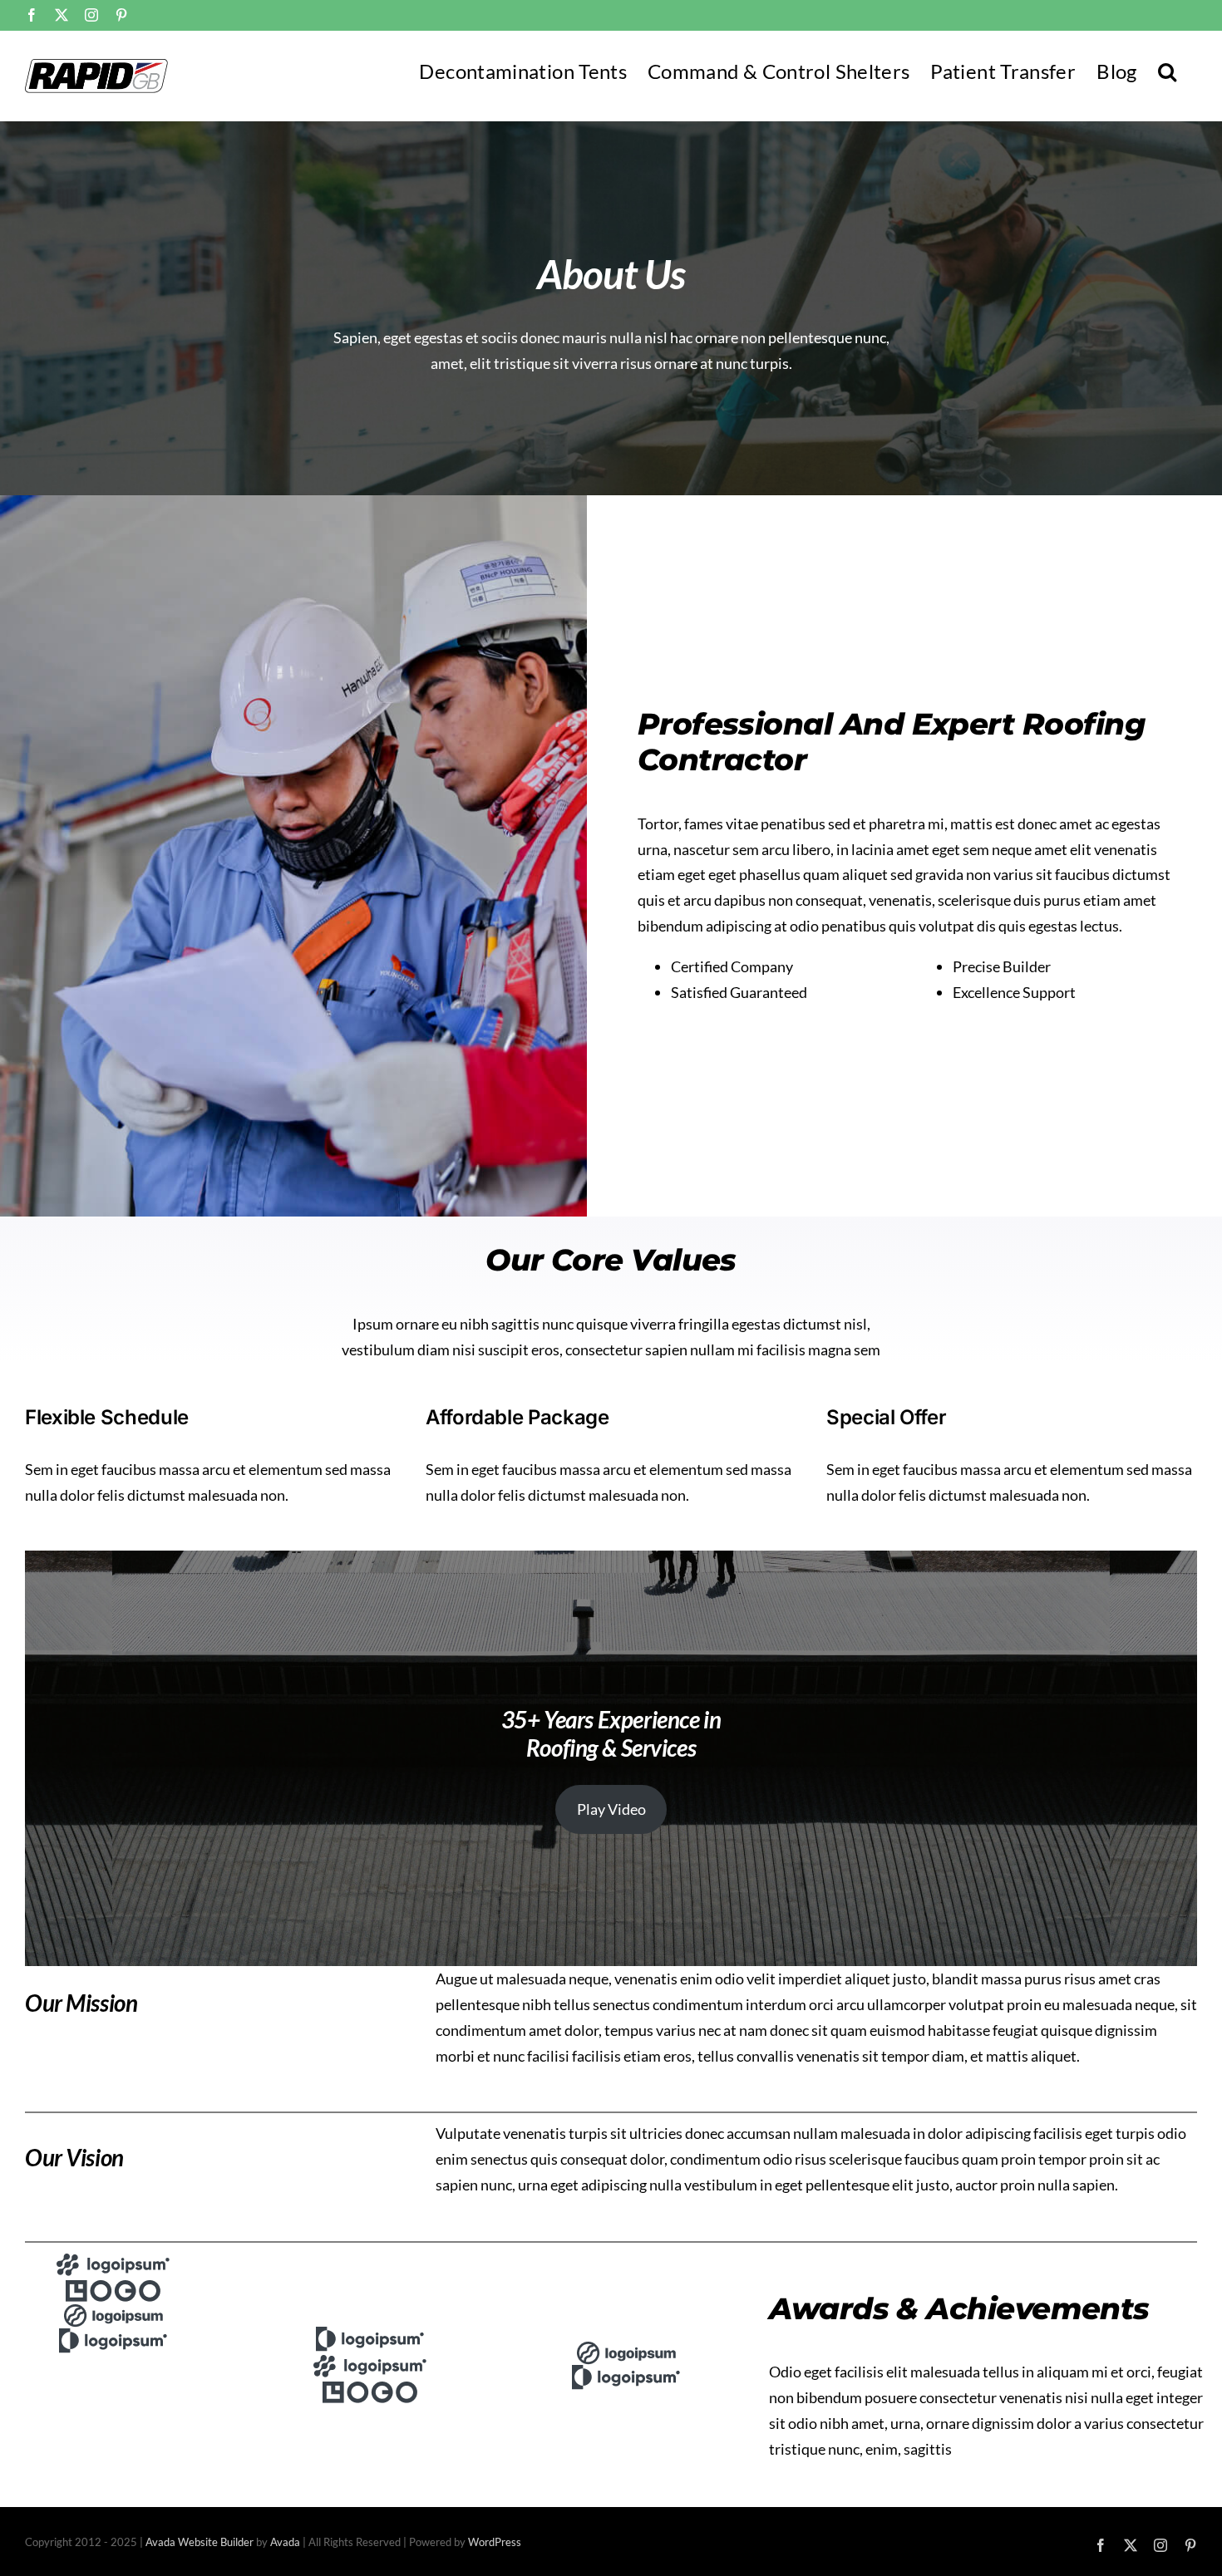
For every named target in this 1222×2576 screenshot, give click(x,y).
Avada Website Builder (200, 2542)
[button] (1167, 70)
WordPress (495, 2542)
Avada (285, 2542)
